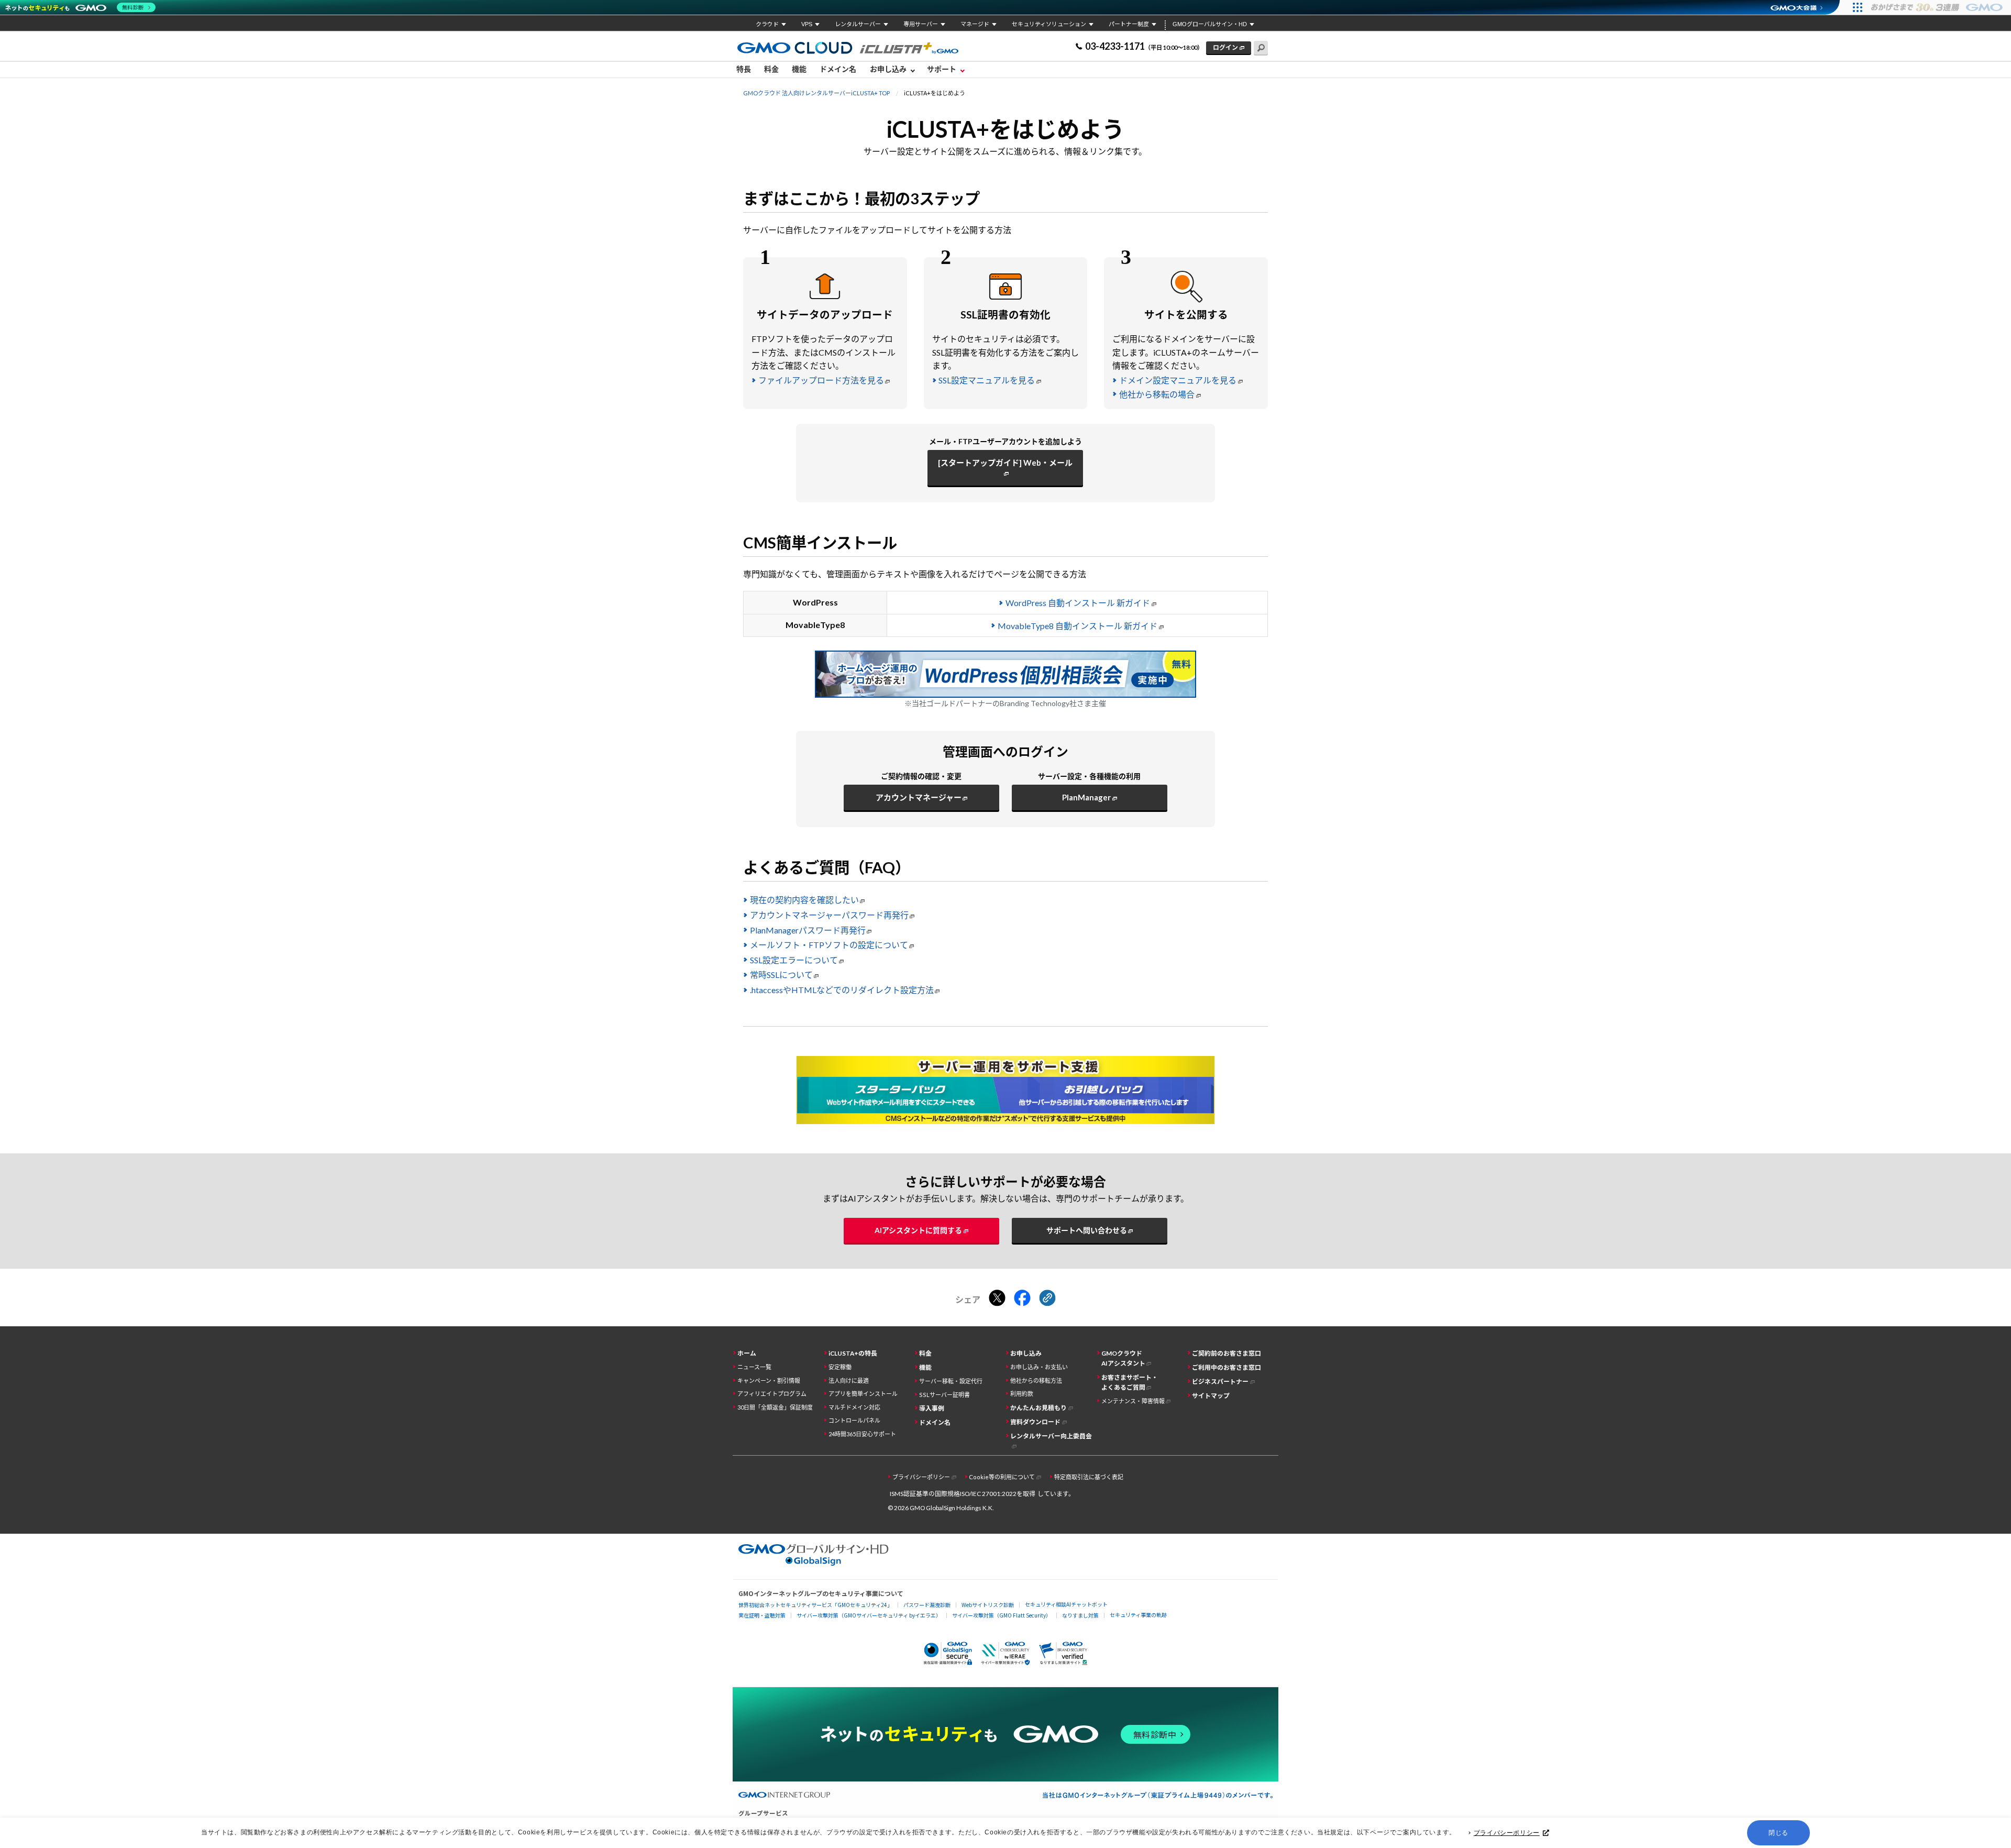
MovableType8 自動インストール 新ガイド (1078, 626)
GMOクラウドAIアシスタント (1123, 1358)
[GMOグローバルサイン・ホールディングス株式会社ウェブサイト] (814, 1562)
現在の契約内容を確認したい (804, 900)
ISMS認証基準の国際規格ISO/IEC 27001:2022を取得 (963, 1494)
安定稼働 (840, 1367)
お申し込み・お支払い (1039, 1367)
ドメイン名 (838, 69)
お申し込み (1026, 1353)
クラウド (767, 24)
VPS (807, 24)
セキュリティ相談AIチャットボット (1066, 1604)
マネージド (975, 24)
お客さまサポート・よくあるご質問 (1130, 1382)
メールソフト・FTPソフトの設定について (829, 945)
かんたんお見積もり (1038, 1408)
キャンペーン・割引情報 (769, 1380)
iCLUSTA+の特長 (853, 1353)
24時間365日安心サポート (862, 1434)
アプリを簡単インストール (863, 1394)
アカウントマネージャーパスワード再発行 (829, 915)
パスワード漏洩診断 (927, 1605)
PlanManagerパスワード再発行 (808, 930)
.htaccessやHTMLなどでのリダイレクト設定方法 (842, 990)
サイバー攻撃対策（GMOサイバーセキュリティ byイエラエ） (869, 1615)
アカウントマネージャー (919, 797)
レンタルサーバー (858, 24)
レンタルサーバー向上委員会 (1051, 1436)
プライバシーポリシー (1507, 1833)
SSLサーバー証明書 (944, 1395)
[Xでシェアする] (997, 1299)
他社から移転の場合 (1157, 394)
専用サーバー (921, 24)
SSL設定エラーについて (794, 960)
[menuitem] (747, 70)
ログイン (1225, 47)
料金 (771, 69)
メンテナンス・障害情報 (1133, 1401)
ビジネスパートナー (1220, 1382)
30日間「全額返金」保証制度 (775, 1407)
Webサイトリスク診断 (988, 1605)
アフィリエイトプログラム (772, 1394)
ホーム (747, 1353)
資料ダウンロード (1035, 1422)
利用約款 (1022, 1394)
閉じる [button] (1778, 1833)
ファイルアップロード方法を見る (821, 380)
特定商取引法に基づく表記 (1089, 1477)
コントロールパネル (854, 1420)
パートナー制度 (1129, 24)
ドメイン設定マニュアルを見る (1178, 380)
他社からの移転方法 (1036, 1380)
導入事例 (932, 1408)
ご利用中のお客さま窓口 (1227, 1367)
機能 (799, 69)
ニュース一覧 (754, 1367)
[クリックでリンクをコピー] (1047, 1299)
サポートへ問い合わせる (1087, 1230)
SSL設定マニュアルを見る (987, 380)
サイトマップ (1211, 1396)
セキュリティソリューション (1049, 24)
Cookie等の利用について (1002, 1477)
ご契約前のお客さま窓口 (1227, 1353)
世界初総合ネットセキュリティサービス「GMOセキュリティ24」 (815, 1605)
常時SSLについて (781, 975)
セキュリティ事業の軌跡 (1138, 1615)
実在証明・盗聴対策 (762, 1615)
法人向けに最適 (849, 1380)
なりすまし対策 (1080, 1615)
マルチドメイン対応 (854, 1407)
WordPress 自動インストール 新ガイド (1078, 603)
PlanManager (1086, 797)
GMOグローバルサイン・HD (1210, 24)
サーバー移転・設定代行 (951, 1381)
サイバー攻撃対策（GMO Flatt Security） (1002, 1615)
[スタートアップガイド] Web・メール (1005, 463)
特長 (744, 69)
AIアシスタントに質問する (918, 1230)
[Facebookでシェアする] (1022, 1299)
